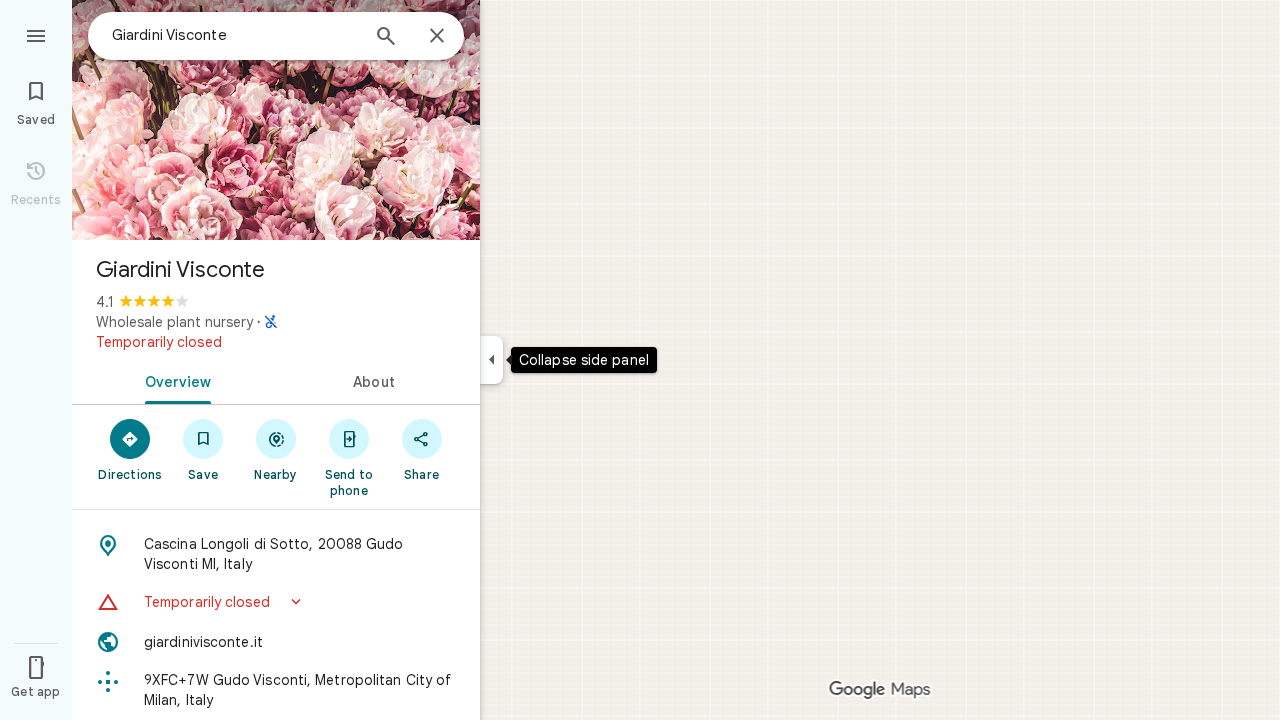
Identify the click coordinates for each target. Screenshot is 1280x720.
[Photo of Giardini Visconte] (276, 120)
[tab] (174, 380)
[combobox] (235, 35)
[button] (276, 602)
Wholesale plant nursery (174, 322)
